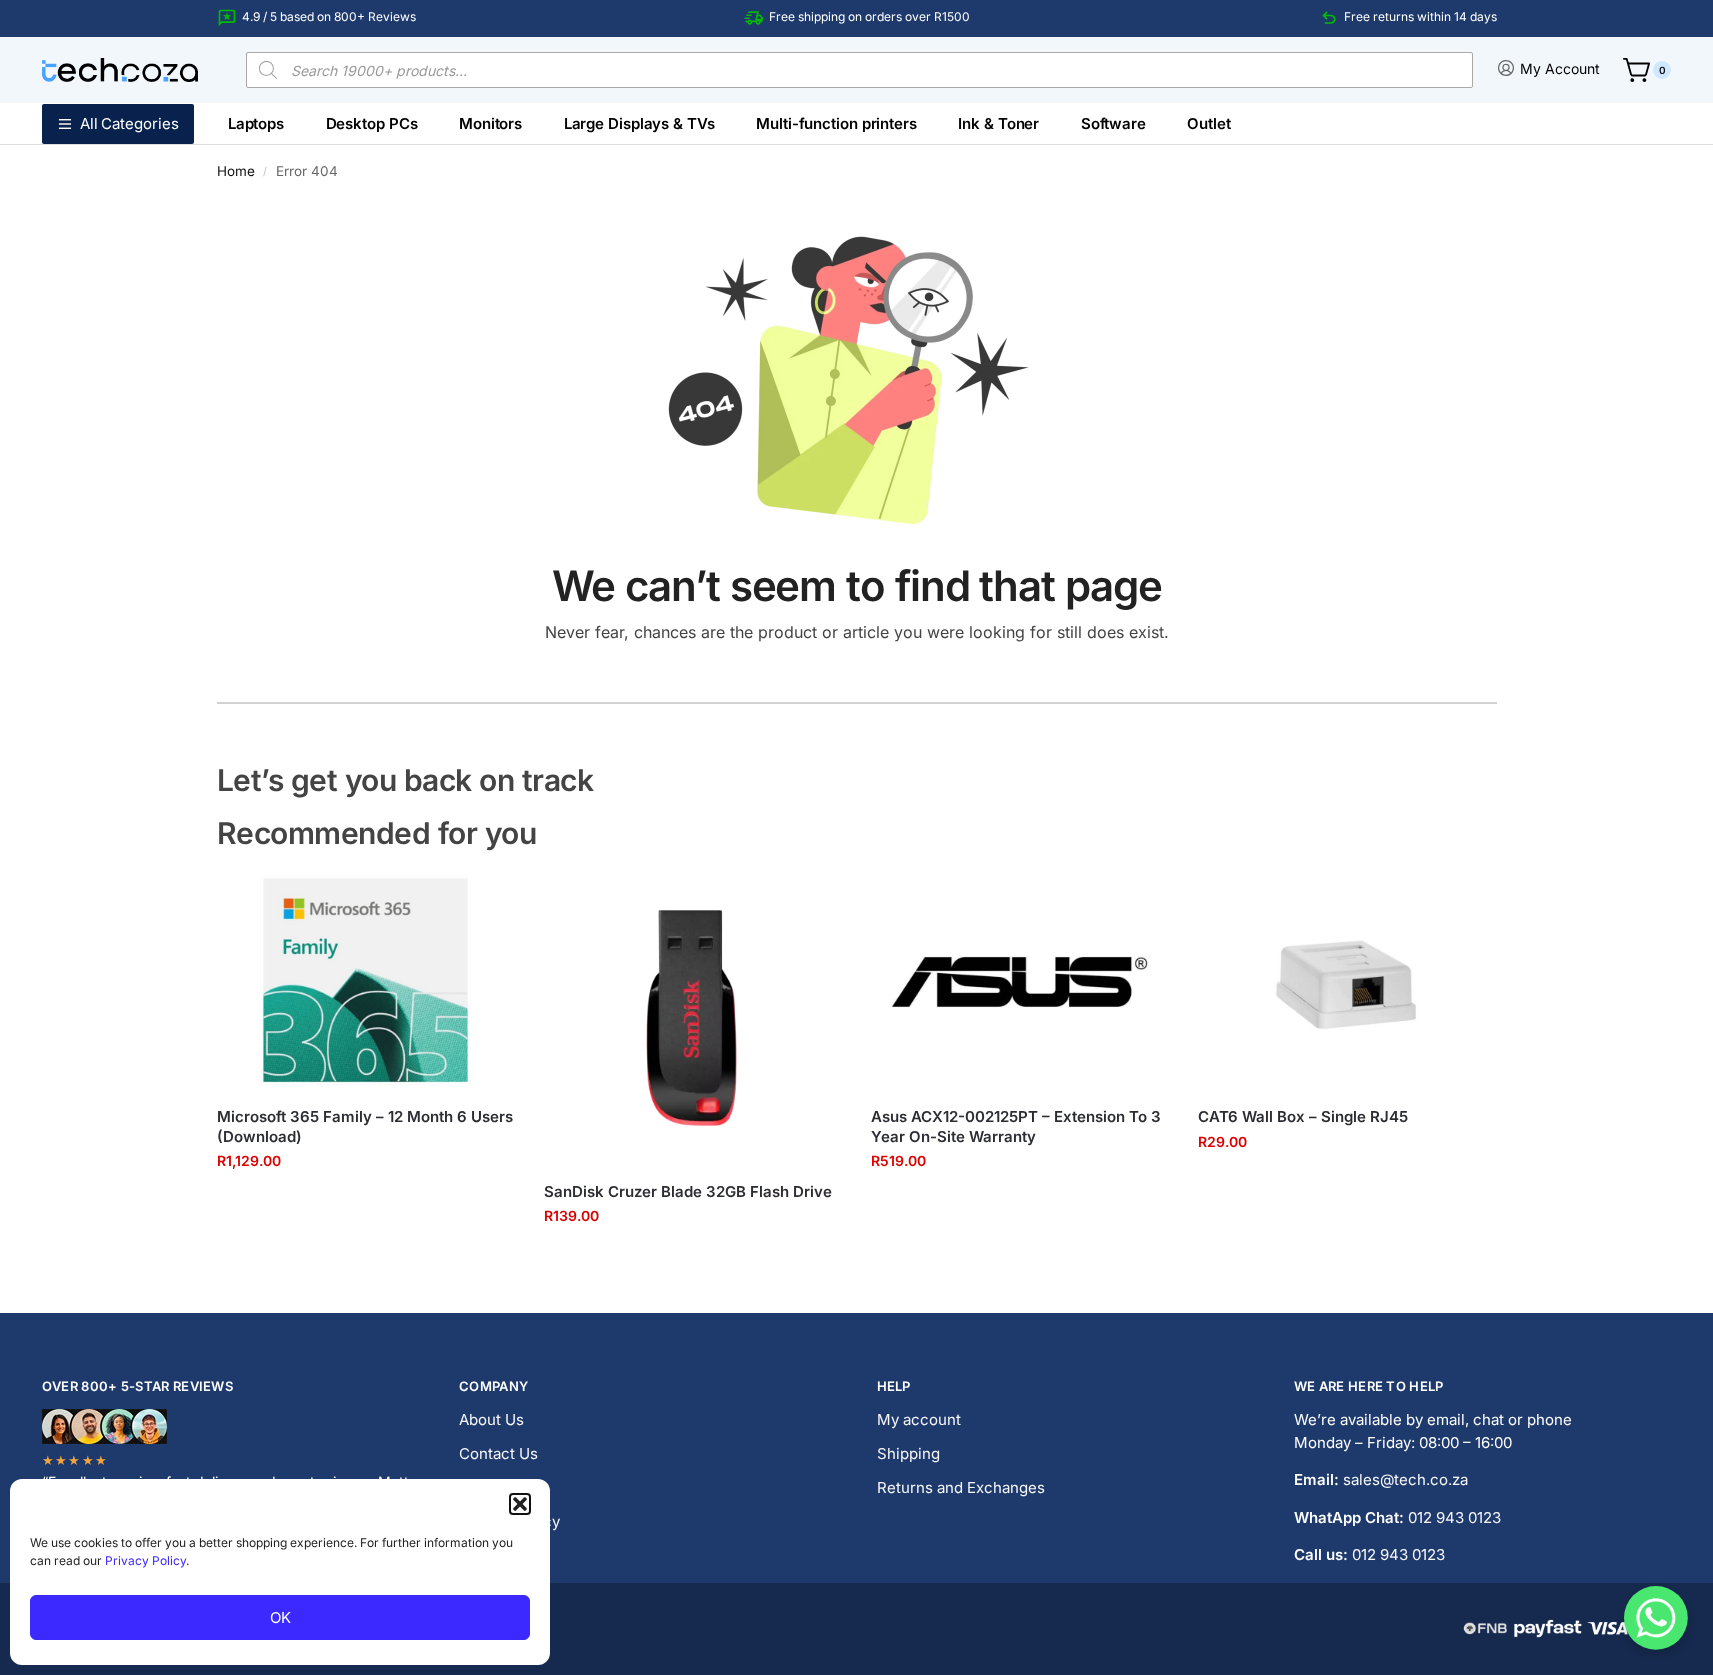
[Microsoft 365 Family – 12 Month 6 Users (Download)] (365, 980)
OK (280, 1617)
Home (236, 171)
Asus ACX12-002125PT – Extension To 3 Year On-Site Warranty (1016, 1126)
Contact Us (498, 1453)
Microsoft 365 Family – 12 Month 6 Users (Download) (365, 1126)
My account (919, 1419)
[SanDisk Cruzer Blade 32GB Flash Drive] (692, 1017)
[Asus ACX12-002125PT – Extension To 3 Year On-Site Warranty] (1019, 980)
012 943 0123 (1454, 1517)
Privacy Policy (145, 1560)
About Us (491, 1419)
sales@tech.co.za (1405, 1479)
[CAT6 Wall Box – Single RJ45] (1346, 980)
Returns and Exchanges (961, 1487)
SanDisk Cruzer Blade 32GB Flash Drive (688, 1191)
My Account (1560, 68)
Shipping (908, 1453)
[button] (520, 1504)
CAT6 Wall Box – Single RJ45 (1303, 1116)
